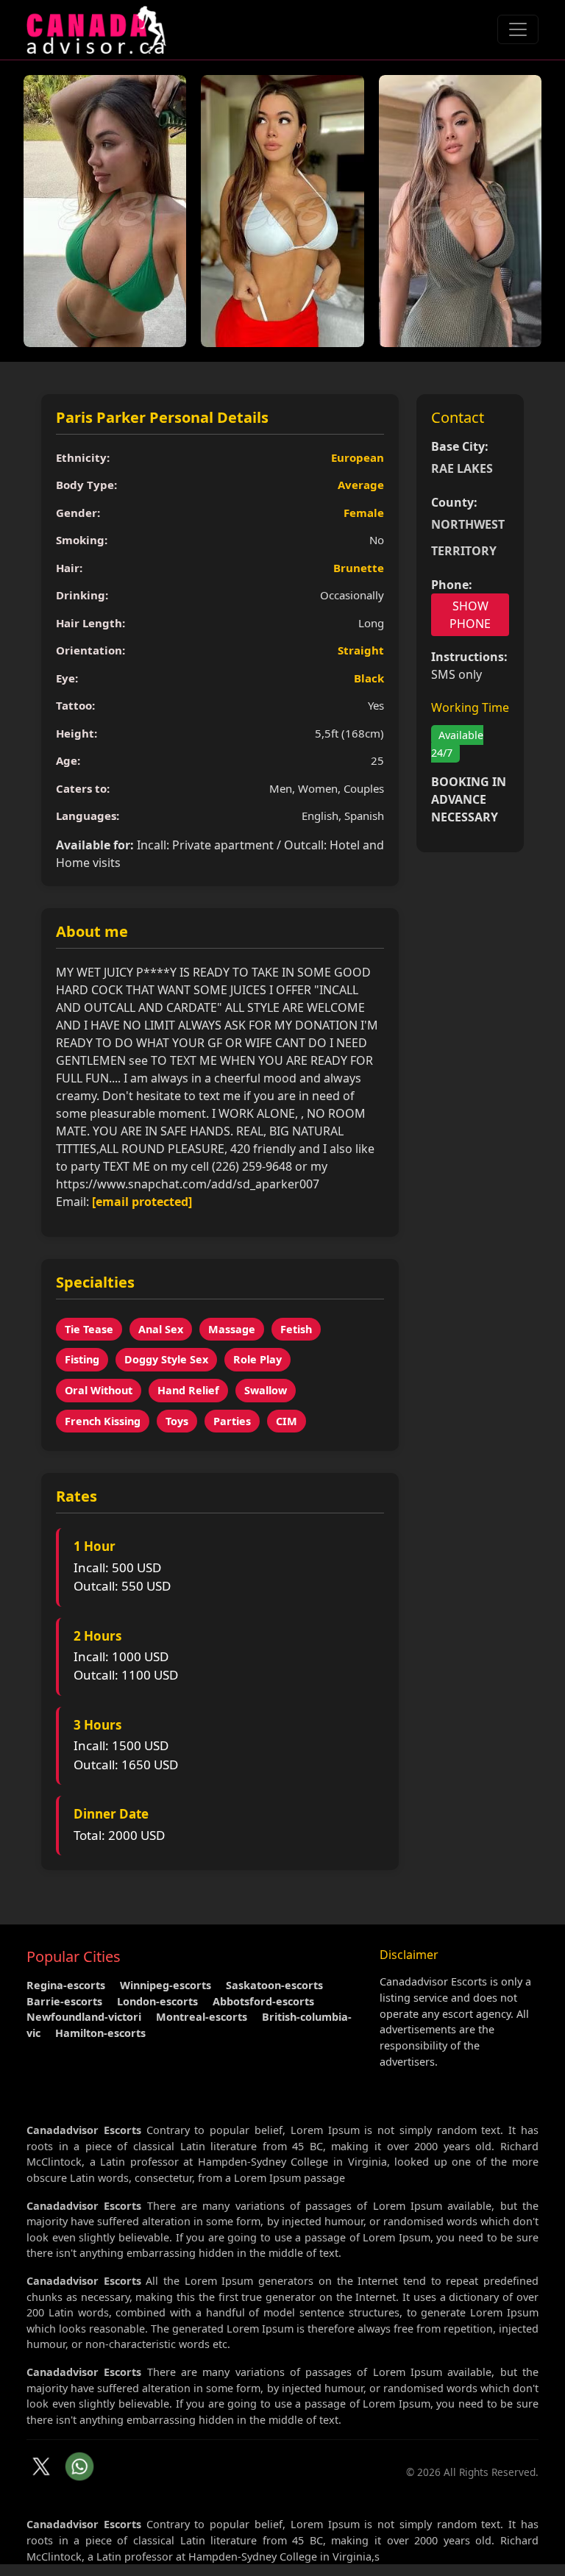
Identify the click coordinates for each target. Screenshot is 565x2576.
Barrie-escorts (64, 2001)
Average (361, 485)
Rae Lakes (462, 468)
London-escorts (157, 2001)
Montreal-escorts (202, 2017)
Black (369, 678)
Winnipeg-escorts (166, 1985)
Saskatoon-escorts (274, 1985)
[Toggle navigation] (518, 29)
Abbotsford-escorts (263, 2001)
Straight (361, 650)
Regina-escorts (66, 1985)
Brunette (359, 568)
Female (364, 513)
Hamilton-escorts (100, 2033)
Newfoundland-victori (84, 2017)
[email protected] (142, 1202)
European (358, 457)
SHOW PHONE (470, 615)
